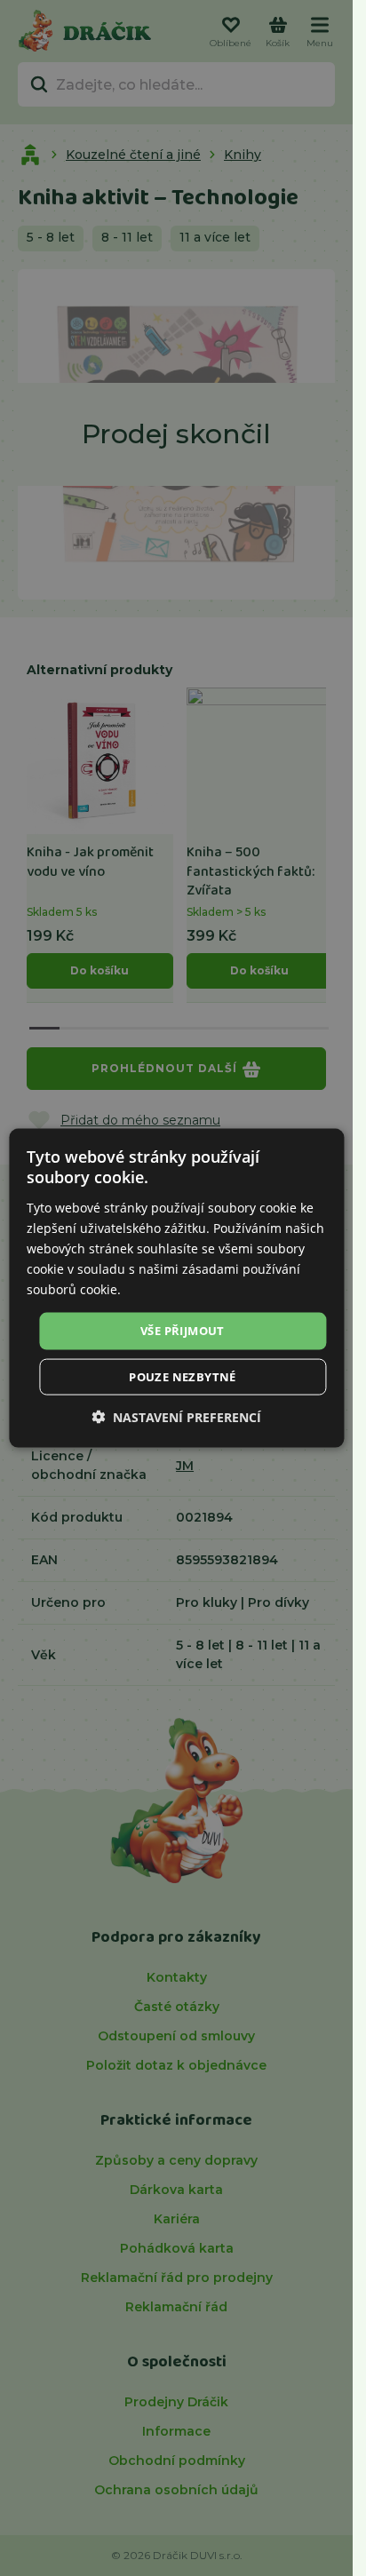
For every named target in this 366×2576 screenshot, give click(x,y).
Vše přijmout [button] (183, 1331)
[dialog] (176, 1288)
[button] (176, 1416)
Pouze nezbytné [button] (183, 1376)
